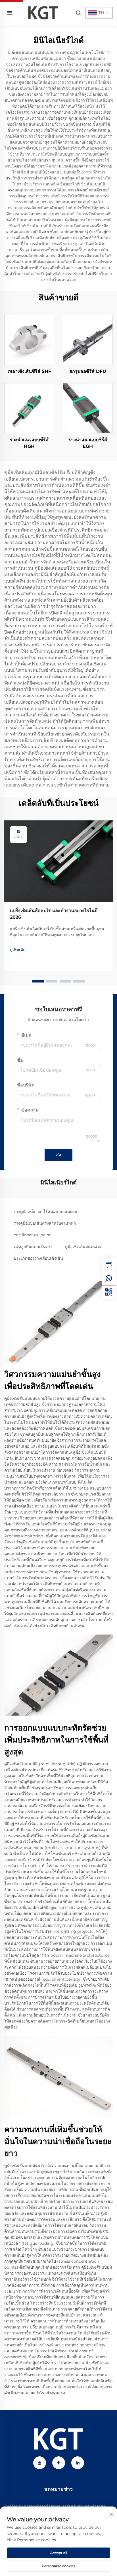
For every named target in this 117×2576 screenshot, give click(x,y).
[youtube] (40, 2463)
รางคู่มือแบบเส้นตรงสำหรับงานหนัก (45, 1223)
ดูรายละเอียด (29, 340)
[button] (38, 981)
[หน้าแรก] (43, 12)
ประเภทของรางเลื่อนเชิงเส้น (38, 1258)
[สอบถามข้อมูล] (109, 1265)
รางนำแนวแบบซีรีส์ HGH (29, 443)
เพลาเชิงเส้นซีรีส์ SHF (29, 371)
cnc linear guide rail (33, 1235)
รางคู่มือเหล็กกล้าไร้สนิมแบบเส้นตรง (45, 1212)
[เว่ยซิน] (109, 1292)
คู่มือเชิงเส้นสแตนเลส (84, 1247)
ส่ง (58, 1155)
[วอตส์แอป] (109, 1278)
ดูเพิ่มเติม (18, 950)
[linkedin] (78, 2463)
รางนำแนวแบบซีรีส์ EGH (88, 443)
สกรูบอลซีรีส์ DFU (88, 371)
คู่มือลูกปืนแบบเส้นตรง (33, 1247)
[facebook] (59, 2463)
